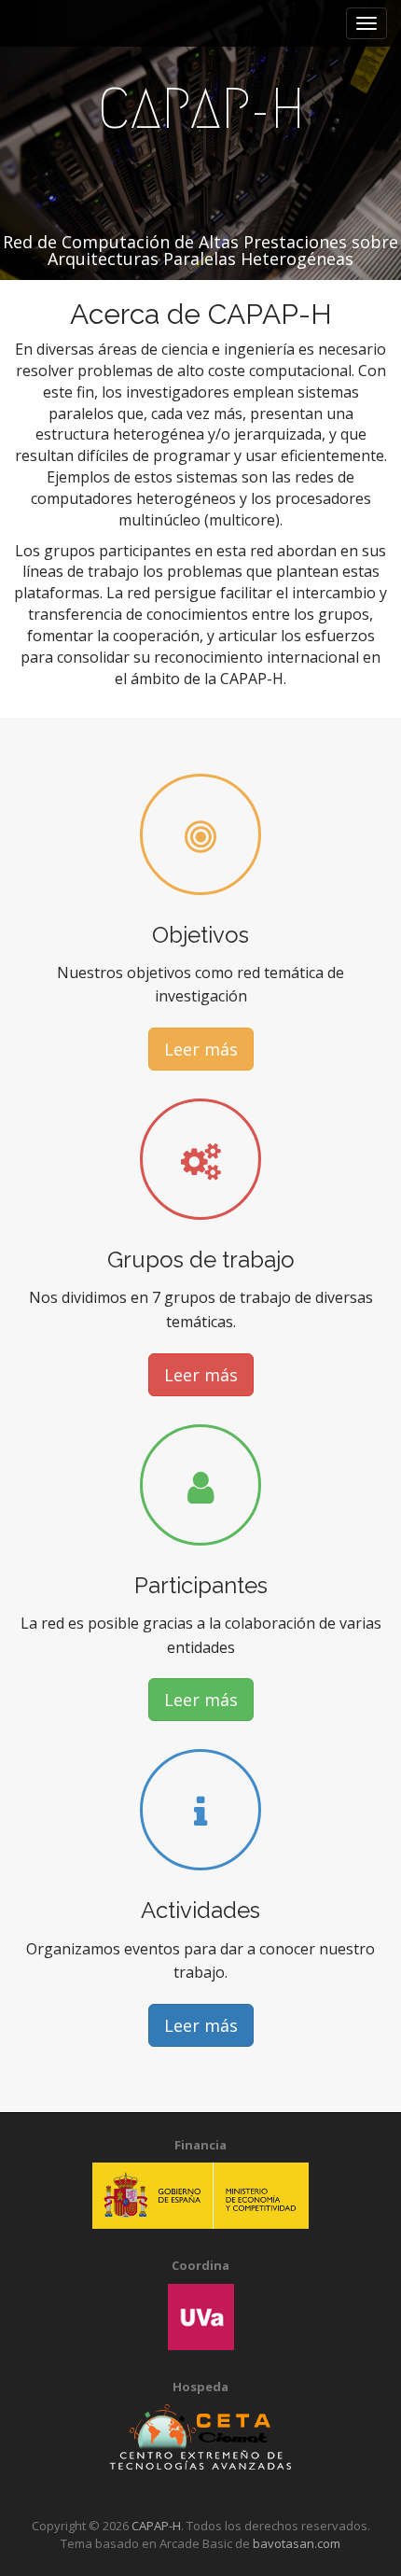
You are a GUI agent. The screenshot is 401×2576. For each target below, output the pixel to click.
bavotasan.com (297, 2543)
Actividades (200, 1910)
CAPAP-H (201, 109)
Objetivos (200, 935)
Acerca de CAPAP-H (201, 314)
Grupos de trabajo (201, 1260)
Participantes (201, 1585)
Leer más (201, 1049)
